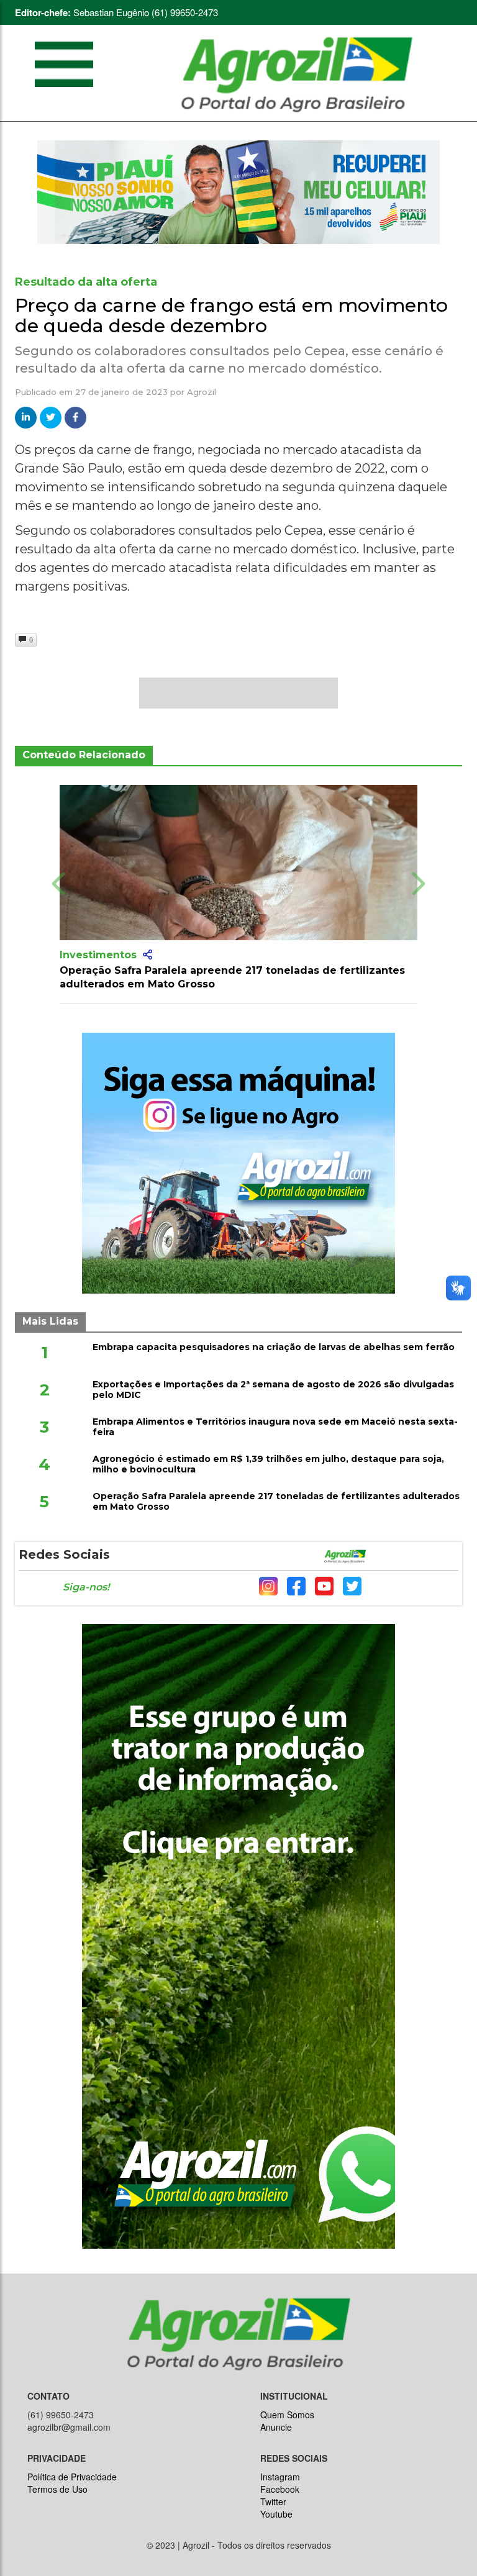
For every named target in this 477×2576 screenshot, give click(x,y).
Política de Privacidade (72, 2477)
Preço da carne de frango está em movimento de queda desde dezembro (231, 315)
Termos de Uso (57, 2489)
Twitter (273, 2501)
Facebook (280, 2489)
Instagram (280, 2477)
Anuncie (276, 2427)
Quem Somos (287, 2415)
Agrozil (202, 392)
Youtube (276, 2514)
